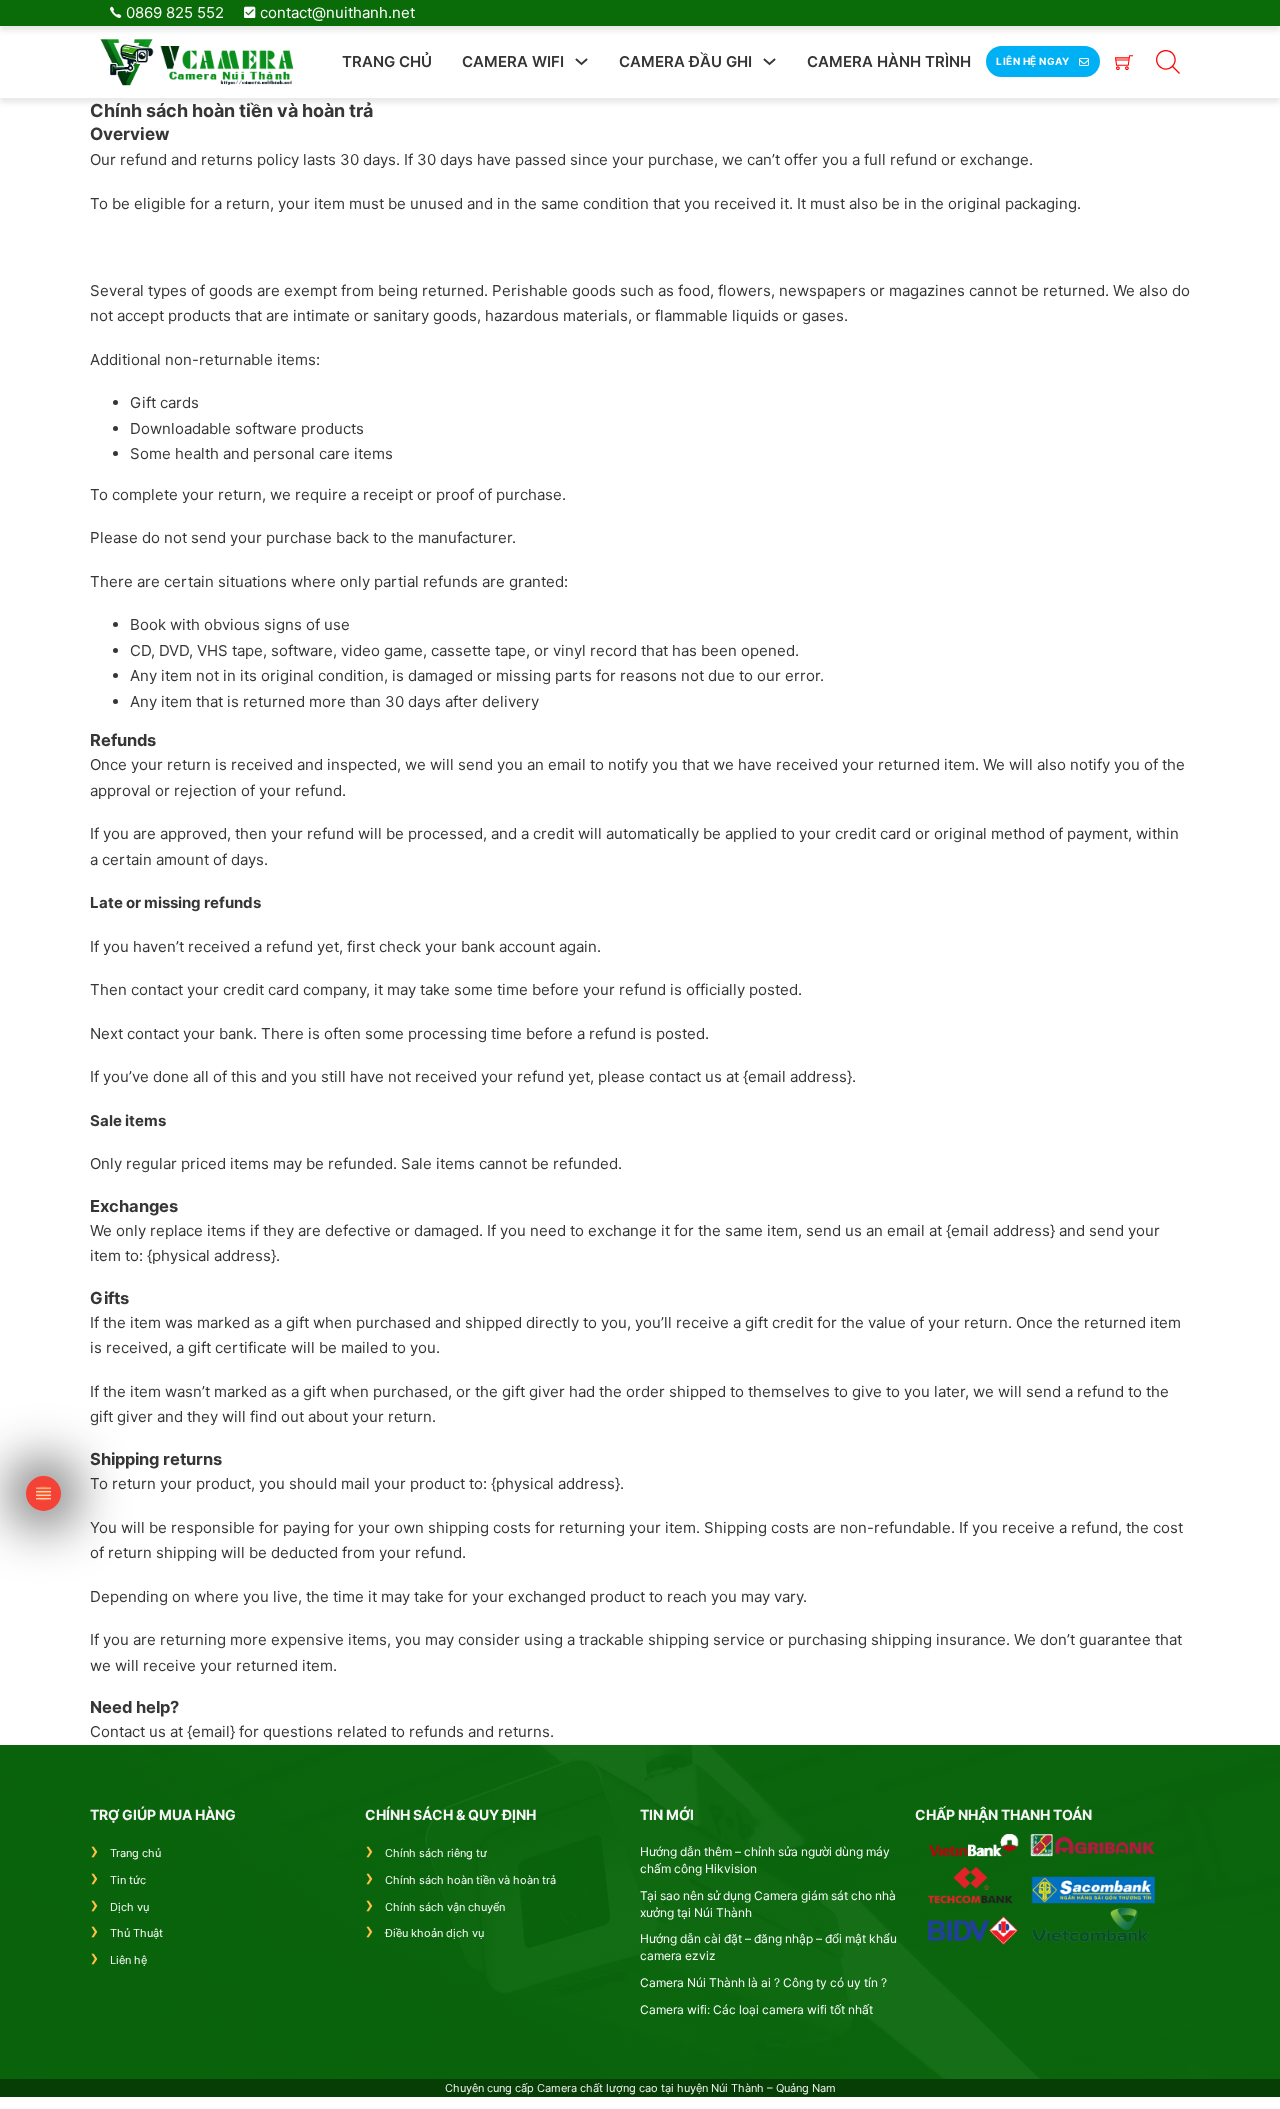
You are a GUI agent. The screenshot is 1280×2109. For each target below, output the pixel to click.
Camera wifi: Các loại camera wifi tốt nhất (756, 2009)
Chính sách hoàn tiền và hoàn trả (470, 1880)
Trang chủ (387, 61)
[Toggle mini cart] (1124, 62)
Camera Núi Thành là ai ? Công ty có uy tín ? (763, 1982)
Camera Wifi (513, 61)
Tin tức (128, 1880)
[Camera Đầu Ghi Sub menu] (769, 61)
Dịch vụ (129, 1907)
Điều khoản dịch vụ (434, 1933)
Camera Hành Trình (889, 61)
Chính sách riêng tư (436, 1853)
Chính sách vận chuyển (445, 1907)
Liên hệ (128, 1960)
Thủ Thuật (136, 1933)
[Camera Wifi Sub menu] (581, 61)
